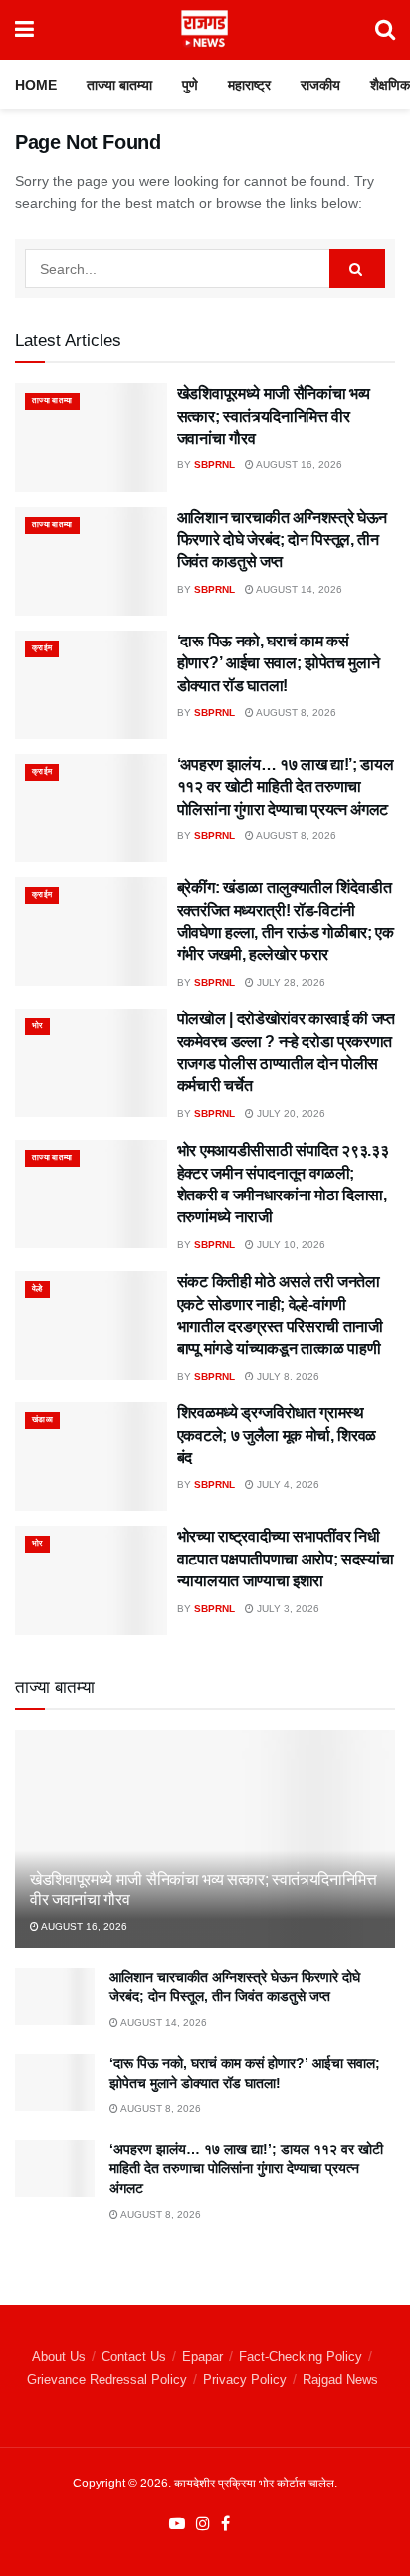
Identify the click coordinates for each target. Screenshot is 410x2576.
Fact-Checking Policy (301, 2357)
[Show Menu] (24, 30)
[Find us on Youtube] (177, 2524)
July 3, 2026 (287, 1609)
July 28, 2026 (290, 982)
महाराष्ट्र (249, 85)
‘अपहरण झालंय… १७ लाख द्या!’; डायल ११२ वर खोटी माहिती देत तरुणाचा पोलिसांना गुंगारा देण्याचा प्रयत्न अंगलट (286, 787)
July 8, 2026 (287, 1376)
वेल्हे (37, 1288)
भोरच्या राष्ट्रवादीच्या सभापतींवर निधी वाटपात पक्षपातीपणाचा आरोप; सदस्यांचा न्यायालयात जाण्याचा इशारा (286, 1559)
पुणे (190, 85)
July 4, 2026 (287, 1484)
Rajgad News (340, 2380)
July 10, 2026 (290, 1245)
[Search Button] (385, 30)
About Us (59, 2357)
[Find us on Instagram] (203, 2524)
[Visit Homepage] (205, 30)
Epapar (203, 2357)
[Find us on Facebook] (225, 2524)
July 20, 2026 (290, 1113)
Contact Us (134, 2357)
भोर (37, 1026)
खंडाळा (42, 1420)
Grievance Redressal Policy (107, 2380)
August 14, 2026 (298, 589)
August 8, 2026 (295, 713)
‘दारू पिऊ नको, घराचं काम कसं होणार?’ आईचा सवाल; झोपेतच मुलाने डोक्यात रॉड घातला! (279, 663)
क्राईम (42, 648)
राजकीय (320, 85)
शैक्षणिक (390, 85)
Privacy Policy (245, 2380)
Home (36, 85)
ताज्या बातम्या (119, 85)
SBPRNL (214, 465)
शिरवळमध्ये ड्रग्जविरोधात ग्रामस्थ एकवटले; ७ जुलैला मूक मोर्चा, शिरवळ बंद (277, 1435)
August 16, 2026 (298, 465)
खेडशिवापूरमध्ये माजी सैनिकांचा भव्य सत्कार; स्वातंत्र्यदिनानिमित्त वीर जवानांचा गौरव (274, 416)
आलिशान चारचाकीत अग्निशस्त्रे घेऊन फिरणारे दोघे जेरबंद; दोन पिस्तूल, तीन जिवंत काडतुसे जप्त (282, 540)
